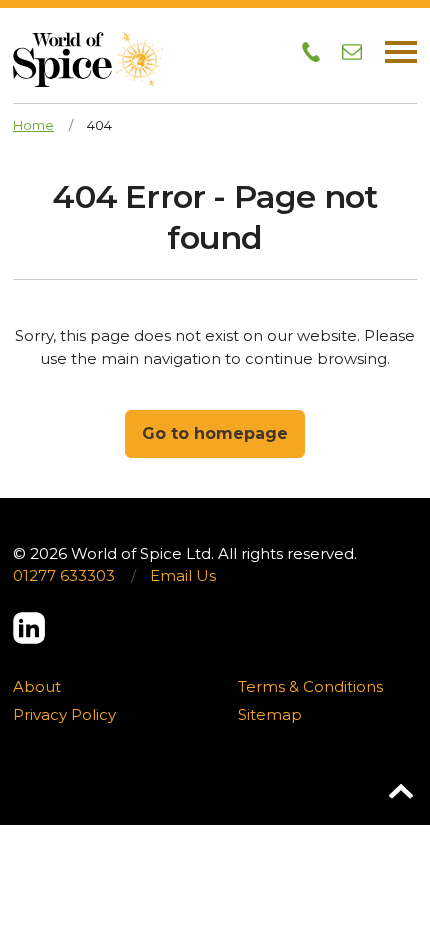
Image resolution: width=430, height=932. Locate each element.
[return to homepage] (88, 43)
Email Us (183, 575)
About (37, 686)
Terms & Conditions (310, 686)
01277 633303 (64, 575)
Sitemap (270, 714)
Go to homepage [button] (215, 433)
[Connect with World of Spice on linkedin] (29, 628)
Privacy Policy (64, 714)
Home (33, 125)
